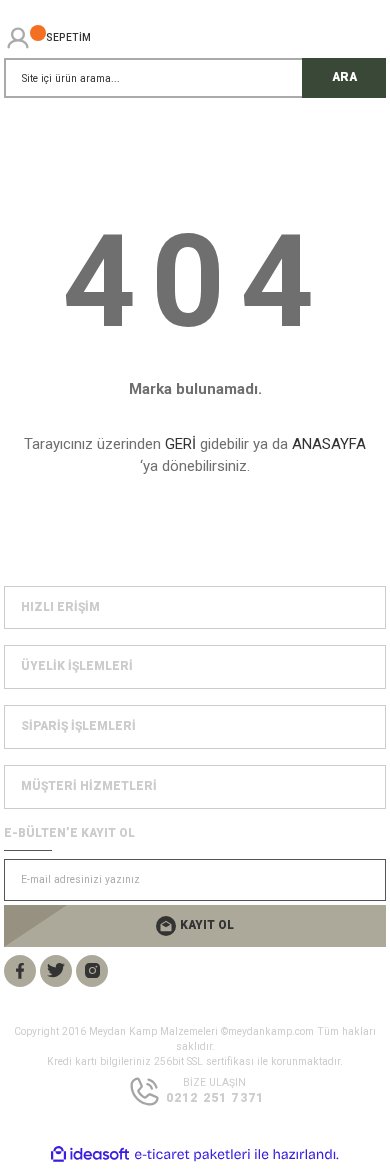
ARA (344, 77)
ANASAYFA (329, 444)
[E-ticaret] (192, 1154)
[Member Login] (18, 38)
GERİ (180, 444)
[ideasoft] (90, 1155)
